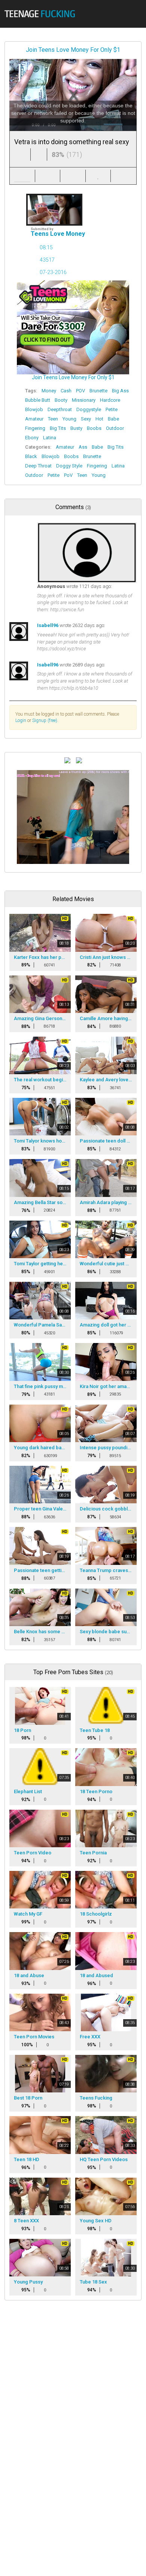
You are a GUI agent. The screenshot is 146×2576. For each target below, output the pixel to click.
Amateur (34, 419)
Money (49, 391)
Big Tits (58, 428)
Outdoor (115, 428)
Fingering (35, 428)
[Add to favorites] (98, 176)
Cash (66, 391)
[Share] (48, 176)
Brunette (98, 391)
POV (80, 391)
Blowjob (34, 409)
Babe (113, 419)
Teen (53, 419)
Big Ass (120, 391)
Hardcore (110, 400)
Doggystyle (89, 409)
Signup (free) (45, 720)
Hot (99, 419)
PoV (68, 475)
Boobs (94, 428)
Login (21, 720)
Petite (112, 409)
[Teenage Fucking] (42, 14)
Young (69, 419)
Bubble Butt (38, 400)
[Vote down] (39, 154)
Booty (61, 400)
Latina (50, 438)
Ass (83, 447)
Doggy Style (69, 466)
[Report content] (124, 176)
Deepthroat (60, 409)
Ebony (32, 438)
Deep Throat (38, 466)
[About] (22, 176)
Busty (76, 428)
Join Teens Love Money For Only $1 (73, 50)
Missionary (84, 400)
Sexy (86, 419)
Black (31, 456)
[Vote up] (22, 154)
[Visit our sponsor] (67, 760)
